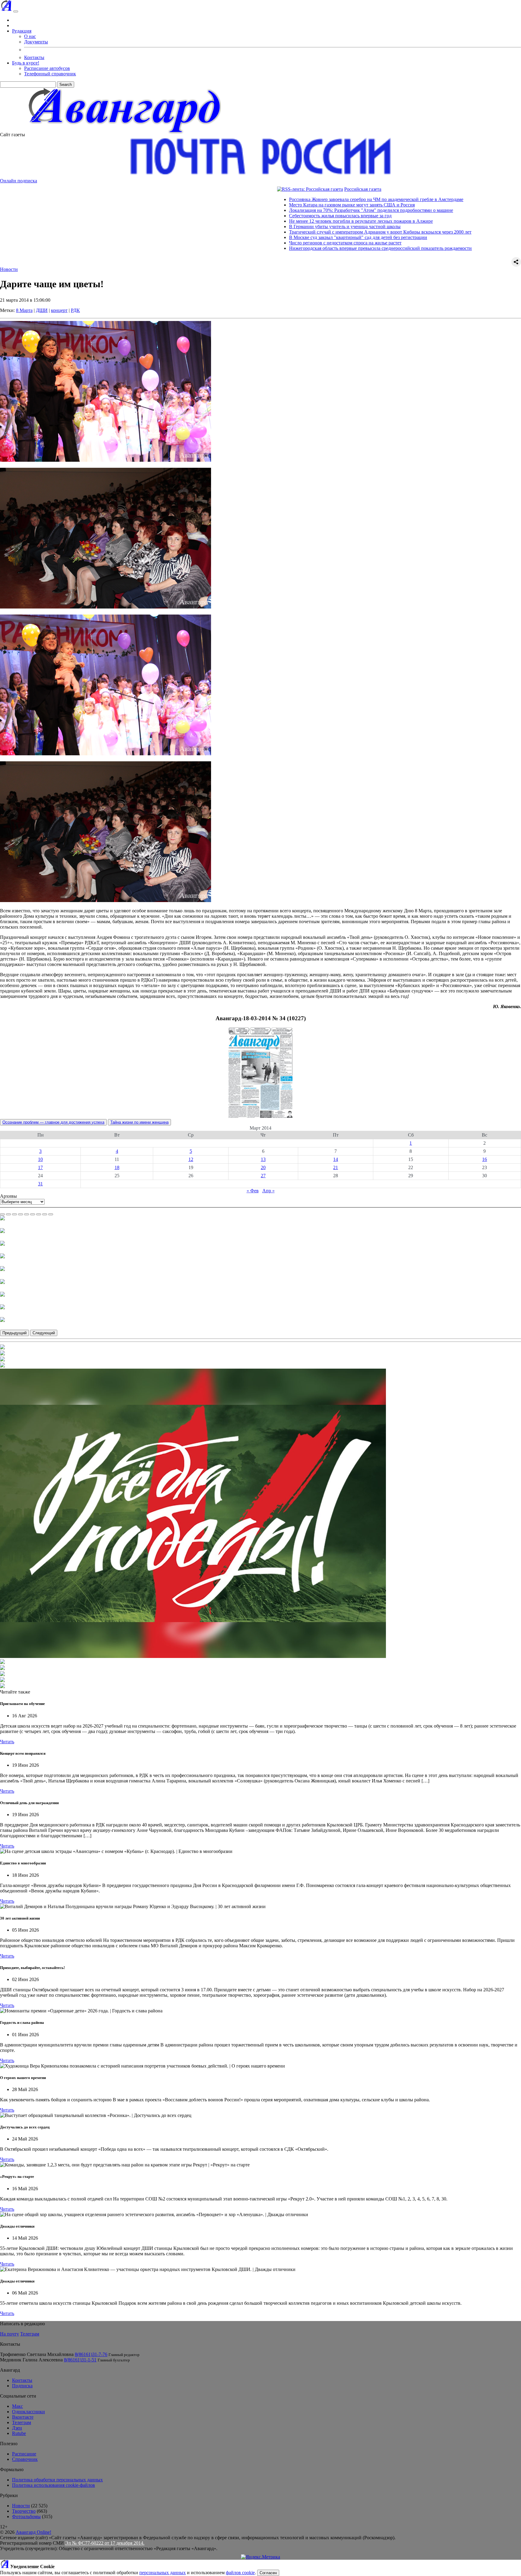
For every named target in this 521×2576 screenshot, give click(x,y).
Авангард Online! (33, 2532)
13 (263, 1159)
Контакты (34, 57)
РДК (75, 310)
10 (40, 1159)
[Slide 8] (45, 1214)
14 (336, 1159)
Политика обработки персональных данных (57, 2480)
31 (40, 1184)
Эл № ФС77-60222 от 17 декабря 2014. (105, 2543)
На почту (9, 2334)
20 (263, 1167)
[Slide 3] (14, 1214)
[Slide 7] (39, 1214)
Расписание (24, 2454)
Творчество (24, 2511)
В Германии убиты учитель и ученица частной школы (253, 226)
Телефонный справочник (50, 74)
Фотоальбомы (26, 2516)
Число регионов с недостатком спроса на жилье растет (254, 243)
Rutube (19, 2433)
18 (117, 1167)
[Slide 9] (51, 1214)
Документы (36, 42)
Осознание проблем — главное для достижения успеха (53, 1122)
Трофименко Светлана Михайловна (37, 2354)
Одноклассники (28, 2412)
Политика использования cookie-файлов (54, 2485)
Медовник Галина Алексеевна (31, 2360)
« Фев (253, 1191)
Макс (17, 2406)
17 (40, 1167)
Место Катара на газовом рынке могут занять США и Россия (260, 205)
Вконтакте (23, 2417)
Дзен (17, 2428)
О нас (30, 36)
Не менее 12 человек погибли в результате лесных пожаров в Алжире (269, 221)
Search (66, 85)
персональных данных (163, 2573)
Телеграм (30, 2334)
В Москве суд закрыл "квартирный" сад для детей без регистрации (267, 237)
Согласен (268, 2573)
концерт (59, 310)
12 (191, 1159)
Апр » (268, 1191)
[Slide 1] (2, 1214)
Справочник (25, 2459)
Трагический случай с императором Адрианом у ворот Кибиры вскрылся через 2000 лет (289, 232)
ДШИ (42, 310)
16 (485, 1159)
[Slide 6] (33, 1214)
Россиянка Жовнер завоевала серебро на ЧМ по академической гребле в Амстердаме (285, 199)
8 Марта (24, 310)
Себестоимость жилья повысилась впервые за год (249, 216)
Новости (9, 269)
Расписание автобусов (47, 68)
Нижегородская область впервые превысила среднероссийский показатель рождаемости (289, 248)
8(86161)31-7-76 (91, 2354)
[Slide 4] (21, 1214)
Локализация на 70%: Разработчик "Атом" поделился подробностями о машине (279, 210)
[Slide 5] (27, 1214)
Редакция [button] (22, 31)
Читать (7, 1742)
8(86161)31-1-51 (80, 2360)
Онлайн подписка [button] (19, 181)
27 (263, 1176)
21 (336, 1167)
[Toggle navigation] (16, 11)
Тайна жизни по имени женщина (139, 1122)
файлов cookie (240, 2573)
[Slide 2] (8, 1214)
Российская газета (271, 189)
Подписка (22, 2386)
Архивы (8, 1196)
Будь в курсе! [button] (26, 63)
